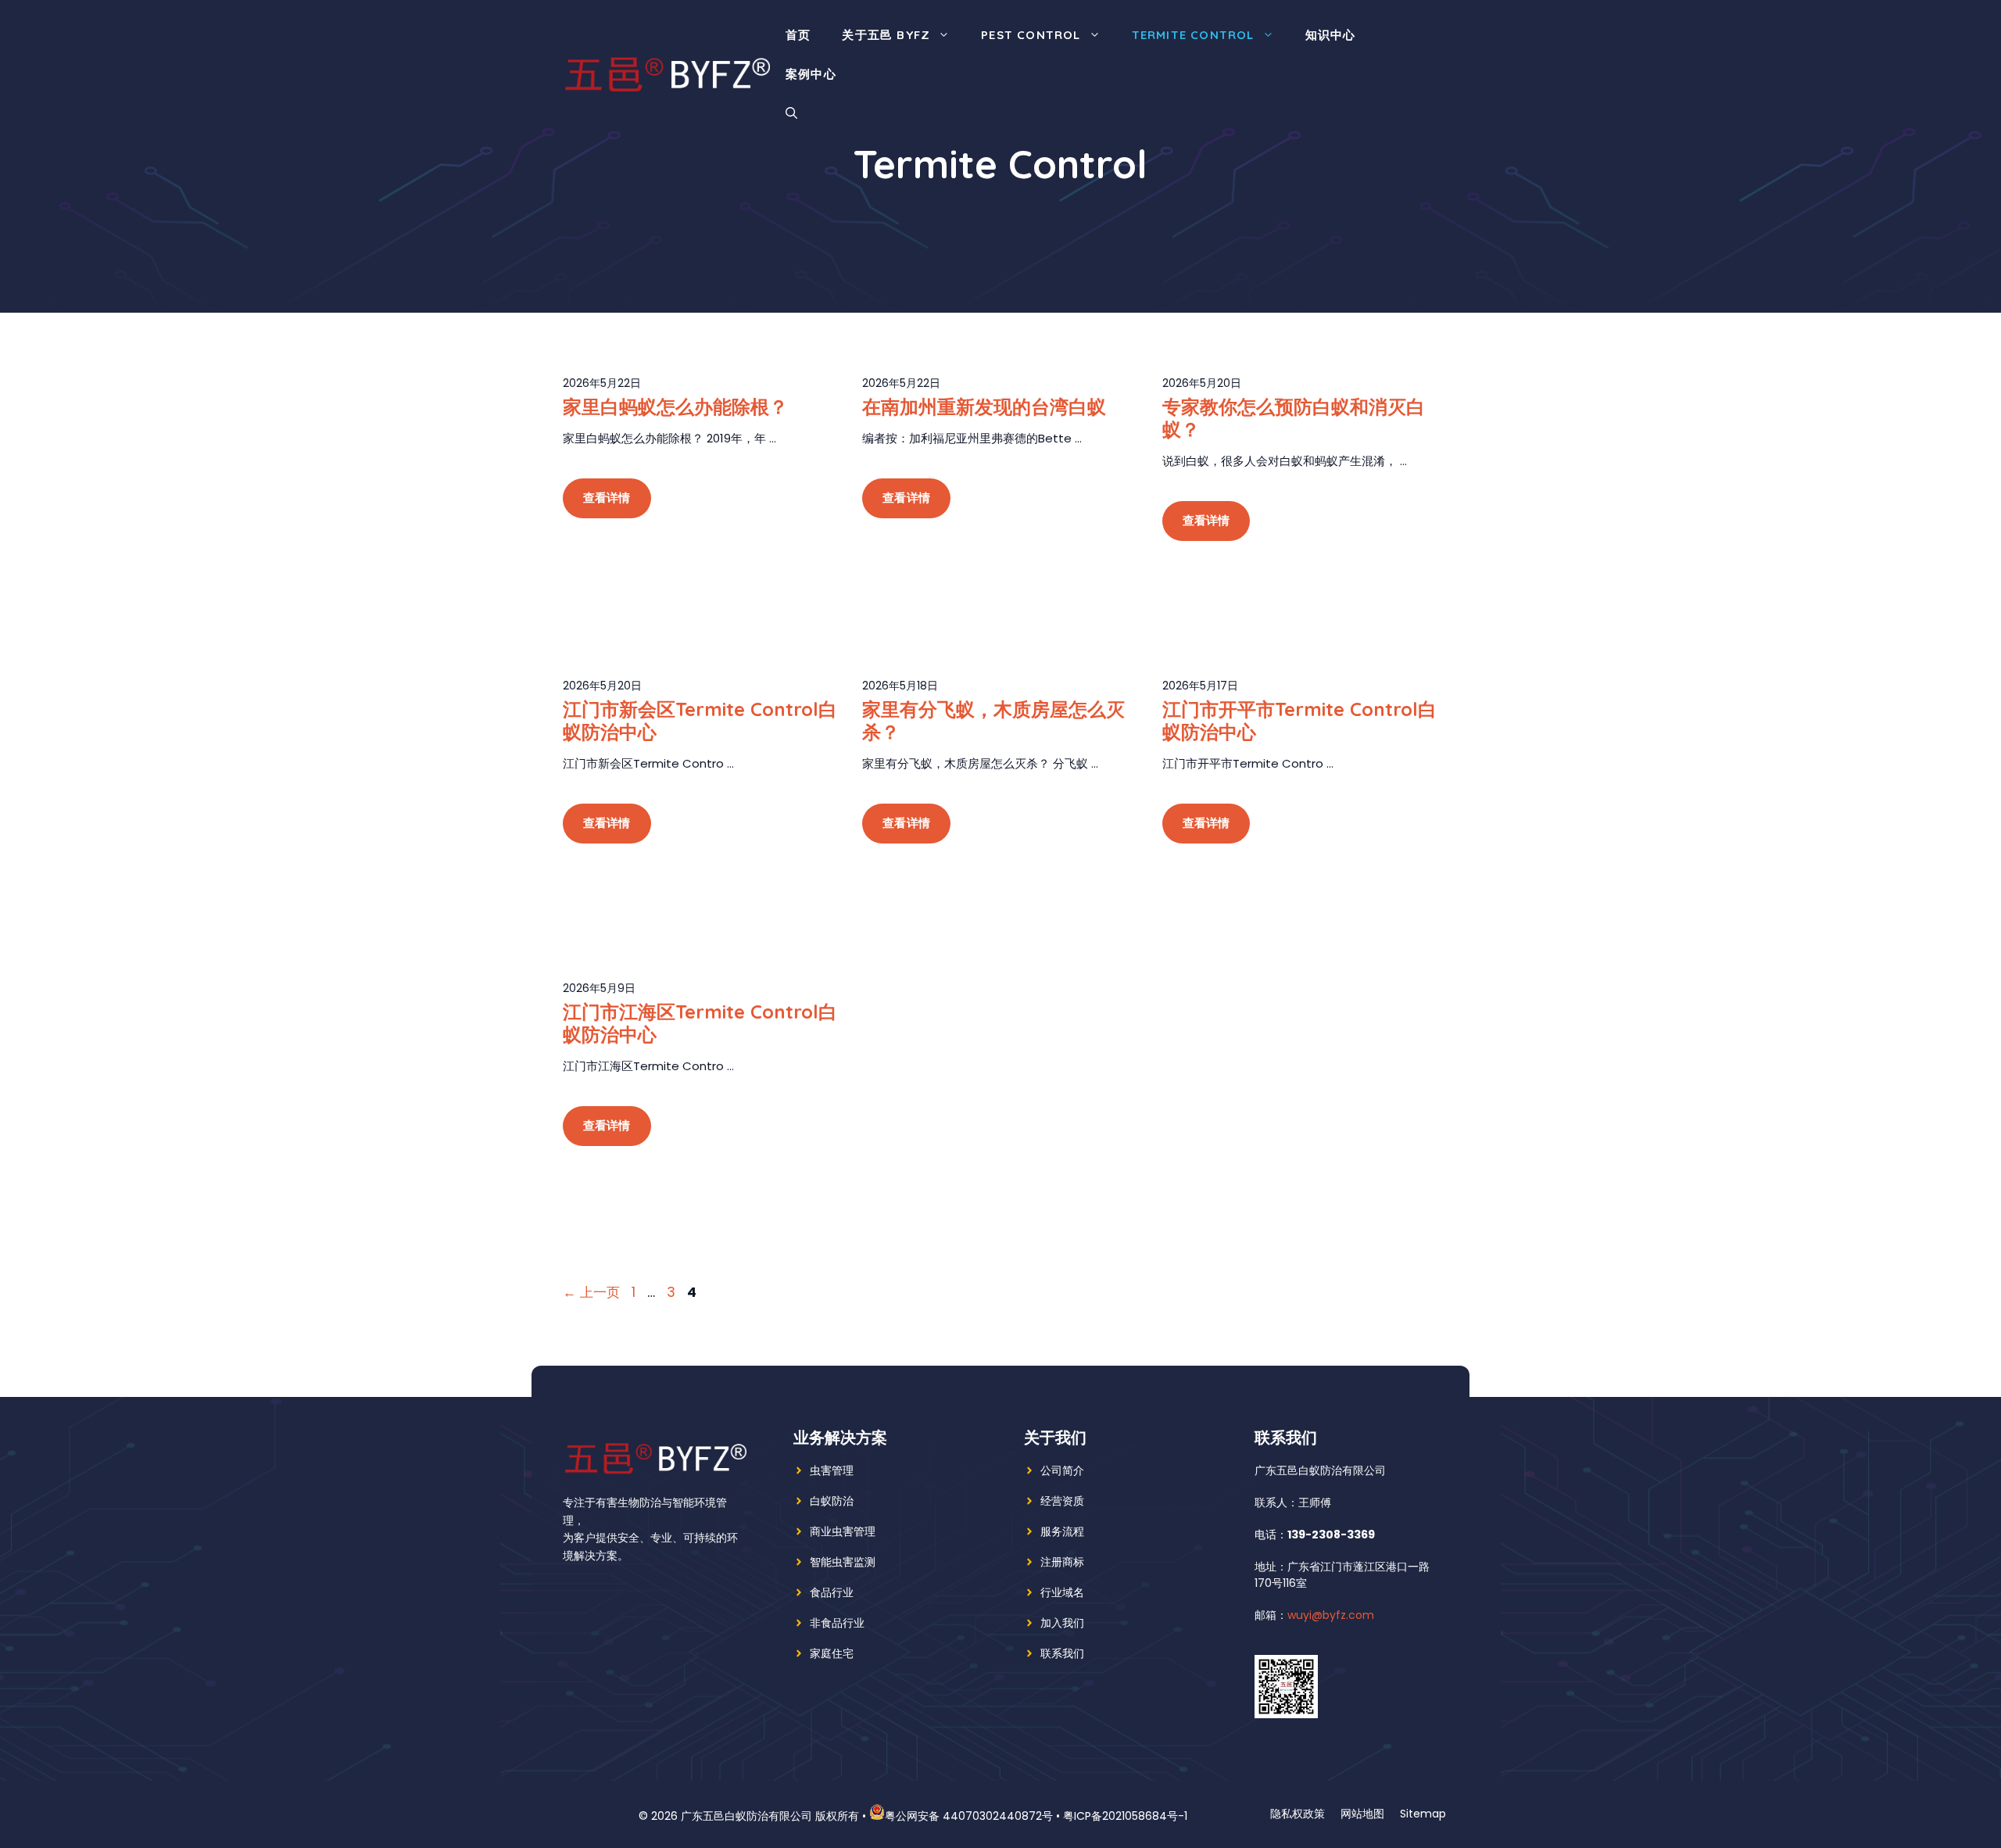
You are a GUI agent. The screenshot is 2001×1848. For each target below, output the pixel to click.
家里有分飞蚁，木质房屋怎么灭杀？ (993, 720)
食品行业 (832, 1592)
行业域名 (1062, 1592)
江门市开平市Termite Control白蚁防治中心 (1299, 720)
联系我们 (1062, 1653)
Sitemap (1423, 1814)
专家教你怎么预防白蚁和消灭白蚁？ (1294, 418)
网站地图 (1362, 1814)
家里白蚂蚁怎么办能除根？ (675, 406)
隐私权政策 (1298, 1814)
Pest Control (1031, 35)
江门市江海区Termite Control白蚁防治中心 (700, 1023)
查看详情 (607, 498)
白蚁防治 (832, 1501)
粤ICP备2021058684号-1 (1125, 1816)
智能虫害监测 (843, 1562)
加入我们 (1062, 1623)
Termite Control (1193, 35)
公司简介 (1062, 1470)
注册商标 (1062, 1562)
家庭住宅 (832, 1653)
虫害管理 (832, 1470)
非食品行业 (837, 1623)
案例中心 (811, 74)
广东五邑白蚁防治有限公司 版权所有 (770, 1816)
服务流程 (1062, 1531)
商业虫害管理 (843, 1531)
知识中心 (1331, 35)
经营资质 (1062, 1501)
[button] (791, 113)
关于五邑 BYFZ (886, 35)
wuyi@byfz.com (1331, 1615)
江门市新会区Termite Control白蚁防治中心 (700, 720)
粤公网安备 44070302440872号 (969, 1816)
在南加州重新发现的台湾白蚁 (984, 406)
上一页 (591, 1292)
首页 (798, 35)
